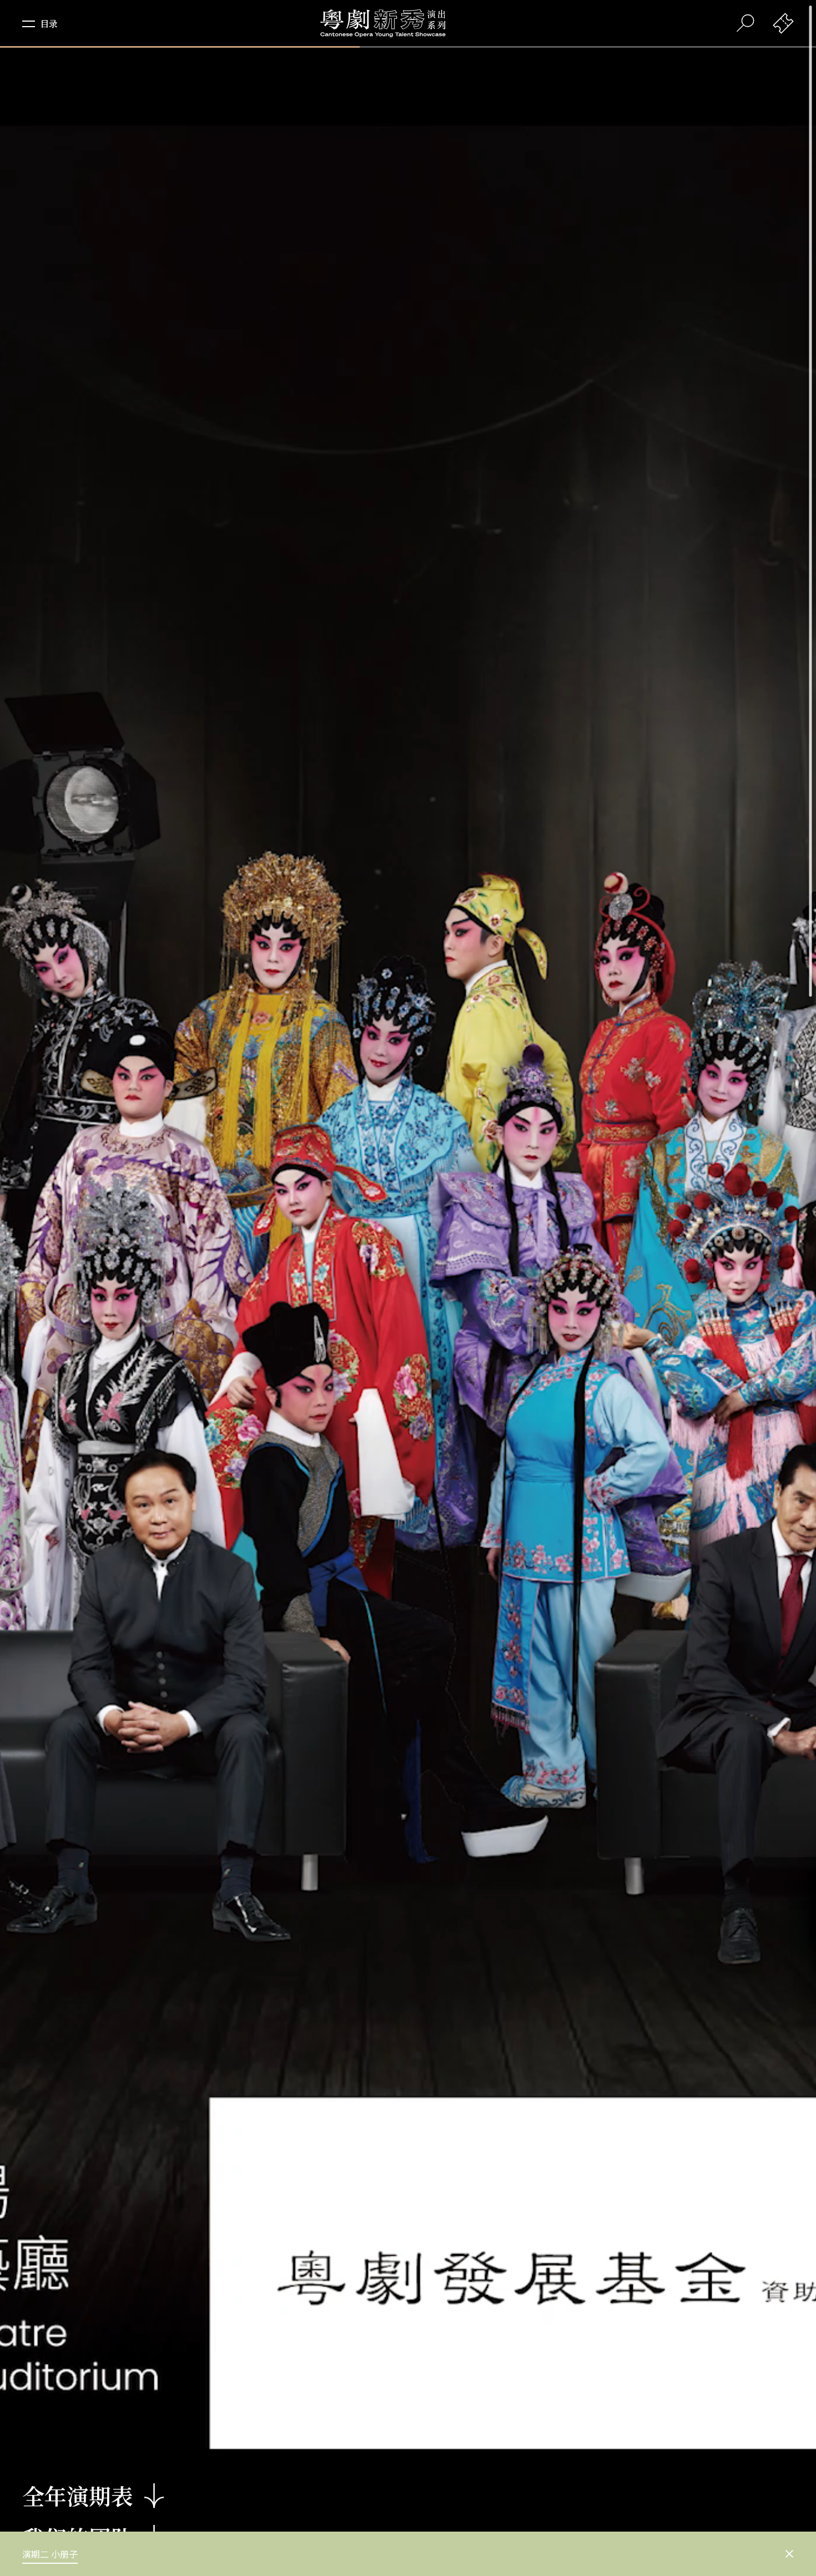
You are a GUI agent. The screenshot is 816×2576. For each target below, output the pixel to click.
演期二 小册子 (50, 2554)
